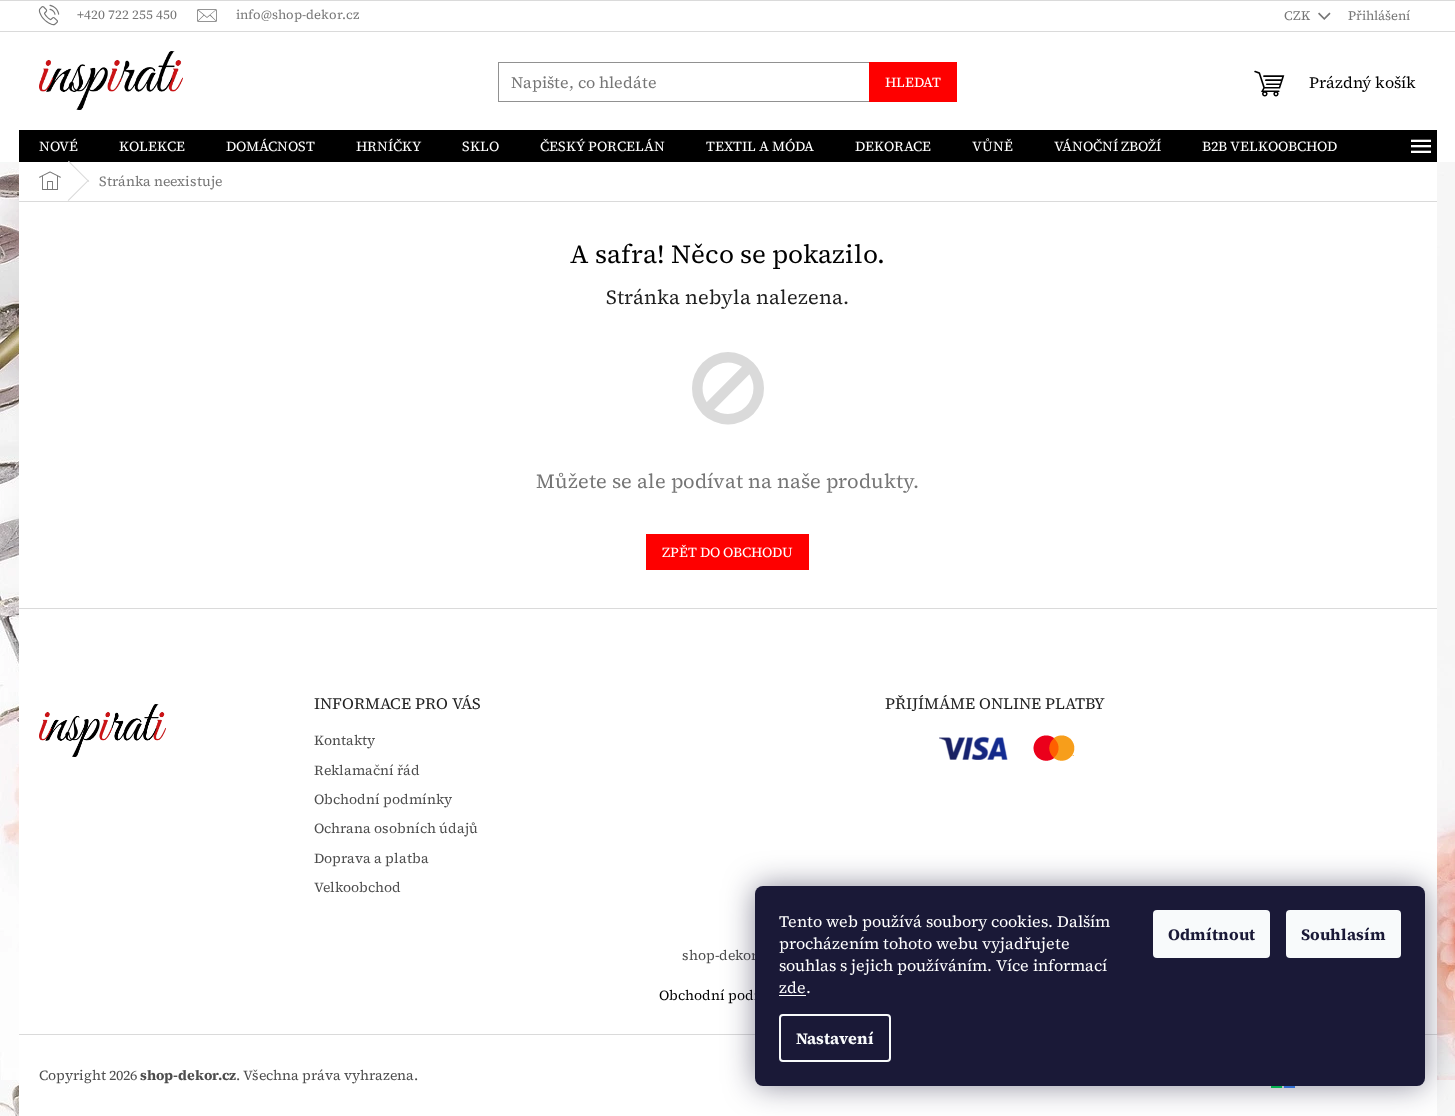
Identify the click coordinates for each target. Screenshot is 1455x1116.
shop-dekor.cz (728, 955)
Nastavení (835, 1038)
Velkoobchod (357, 887)
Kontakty (344, 740)
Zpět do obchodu (727, 552)
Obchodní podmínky (383, 799)
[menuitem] (58, 146)
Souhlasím (1343, 934)
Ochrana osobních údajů (396, 828)
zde (792, 987)
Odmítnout (1211, 934)
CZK (1298, 15)
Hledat (913, 82)
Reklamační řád (367, 770)
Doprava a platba (371, 858)
